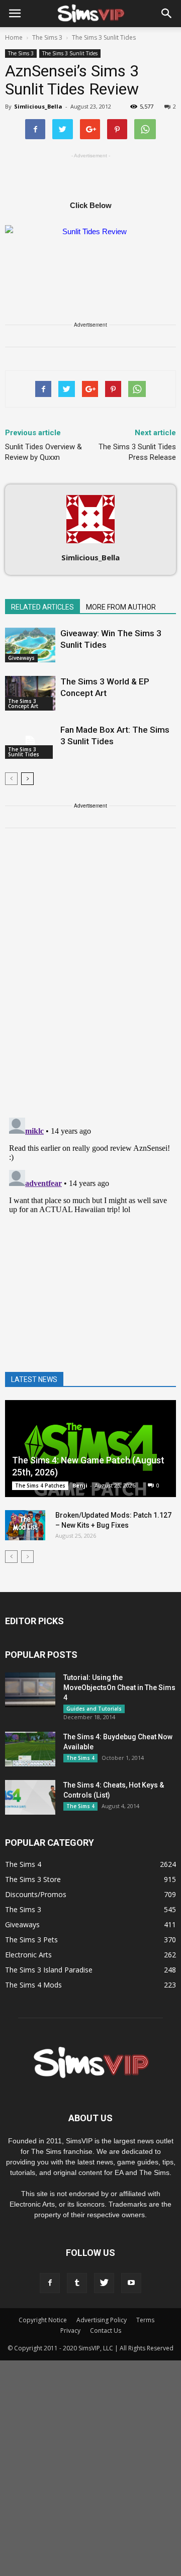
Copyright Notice (43, 2320)
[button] (167, 14)
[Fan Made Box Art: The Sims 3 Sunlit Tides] (30, 741)
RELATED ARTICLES (42, 607)
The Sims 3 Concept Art (23, 704)
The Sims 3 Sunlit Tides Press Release (137, 452)
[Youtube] (131, 2283)
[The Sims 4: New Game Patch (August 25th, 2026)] (90, 1449)
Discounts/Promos (36, 1894)
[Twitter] (104, 2283)
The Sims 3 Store (33, 1879)
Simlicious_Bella (38, 106)
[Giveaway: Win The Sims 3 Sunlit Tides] (30, 645)
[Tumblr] (77, 2283)
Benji (80, 1485)
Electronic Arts (28, 1955)
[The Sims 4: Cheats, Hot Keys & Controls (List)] (30, 1797)
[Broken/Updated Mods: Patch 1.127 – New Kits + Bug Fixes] (25, 1525)
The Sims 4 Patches (40, 1485)
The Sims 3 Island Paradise (49, 1970)
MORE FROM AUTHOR (121, 607)
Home (14, 37)
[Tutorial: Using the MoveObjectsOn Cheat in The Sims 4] (30, 1690)
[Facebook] (50, 2283)
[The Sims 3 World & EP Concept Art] (30, 693)
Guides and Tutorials (94, 1709)
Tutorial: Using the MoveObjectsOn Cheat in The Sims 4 (119, 1688)
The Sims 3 (21, 53)
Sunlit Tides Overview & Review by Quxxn (43, 452)
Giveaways (21, 658)
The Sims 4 (80, 1758)
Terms (145, 2320)
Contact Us (106, 2331)
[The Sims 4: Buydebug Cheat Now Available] (30, 1749)
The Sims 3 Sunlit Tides (70, 53)
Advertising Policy (102, 2320)
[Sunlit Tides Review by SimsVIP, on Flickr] (90, 247)
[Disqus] (90, 979)
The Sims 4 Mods (33, 1985)
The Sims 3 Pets (31, 1940)
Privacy (70, 2331)
